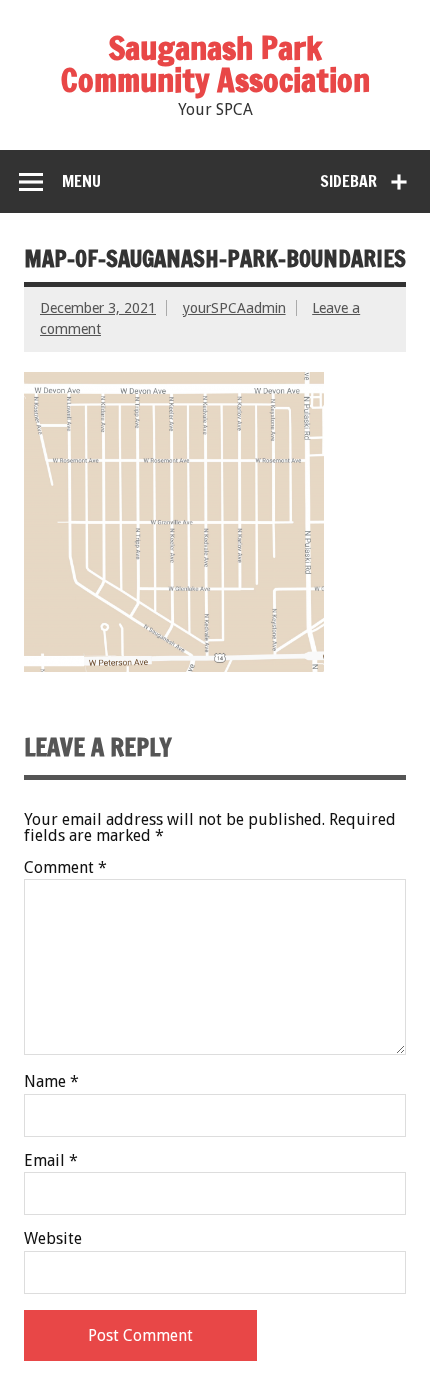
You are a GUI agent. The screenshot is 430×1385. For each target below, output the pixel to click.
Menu (81, 181)
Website (53, 1239)
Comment (65, 868)
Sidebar (348, 181)
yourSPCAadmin (234, 308)
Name (51, 1082)
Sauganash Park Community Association (215, 64)
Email (51, 1161)
